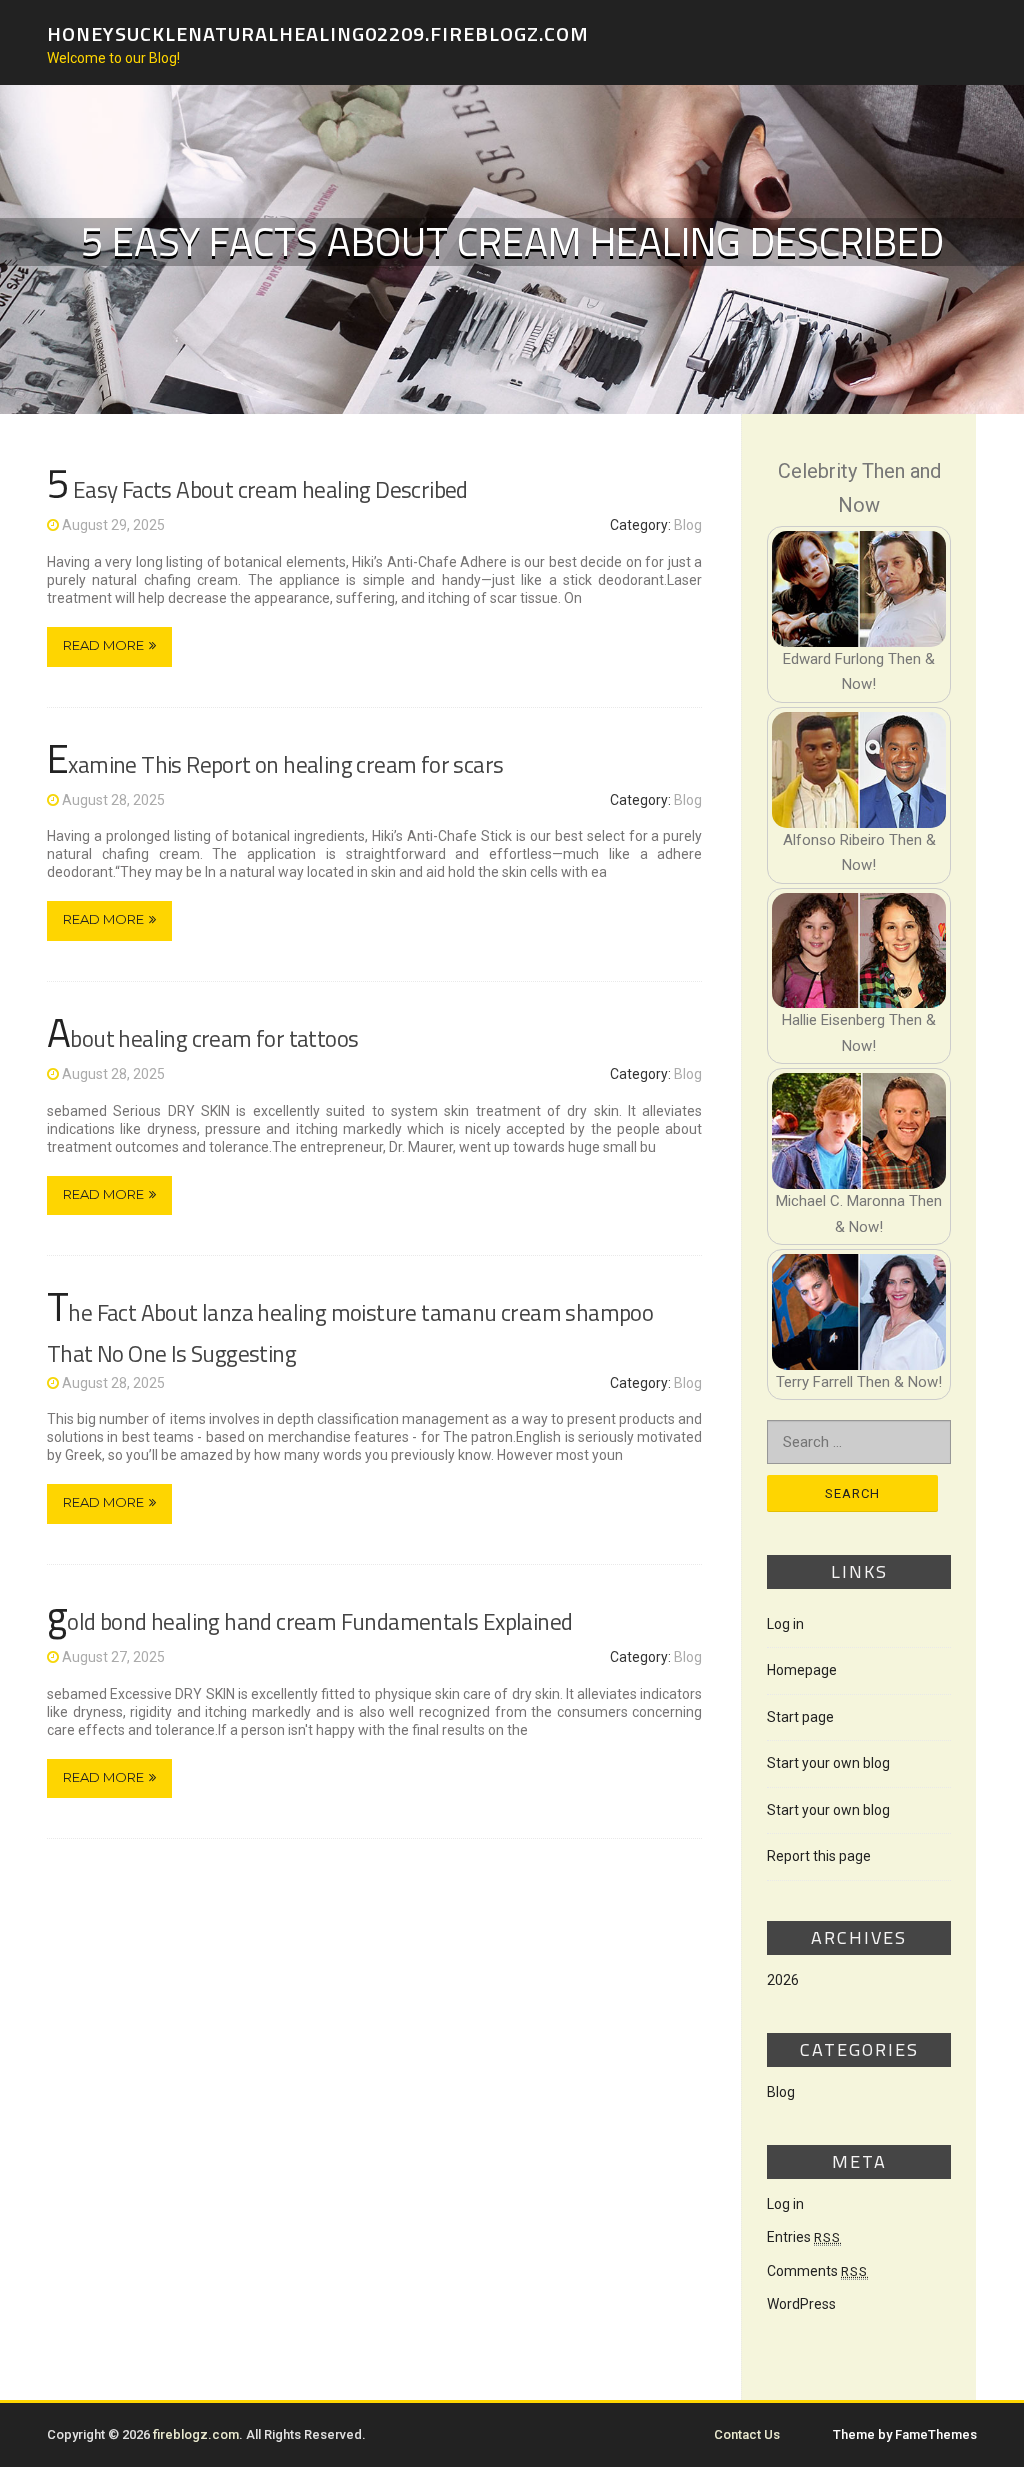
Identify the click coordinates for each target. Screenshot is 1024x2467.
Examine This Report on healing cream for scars (275, 764)
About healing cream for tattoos (202, 1038)
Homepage (802, 1670)
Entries (804, 2237)
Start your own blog (828, 1763)
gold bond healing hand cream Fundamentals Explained (309, 1621)
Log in (785, 1624)
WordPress (801, 2304)
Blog (688, 525)
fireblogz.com (196, 2434)
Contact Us (747, 2434)
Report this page (819, 1856)
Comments (817, 2271)
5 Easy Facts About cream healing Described (257, 489)
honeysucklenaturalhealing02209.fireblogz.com (318, 32)
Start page (800, 1717)
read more (103, 645)
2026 (783, 1980)
